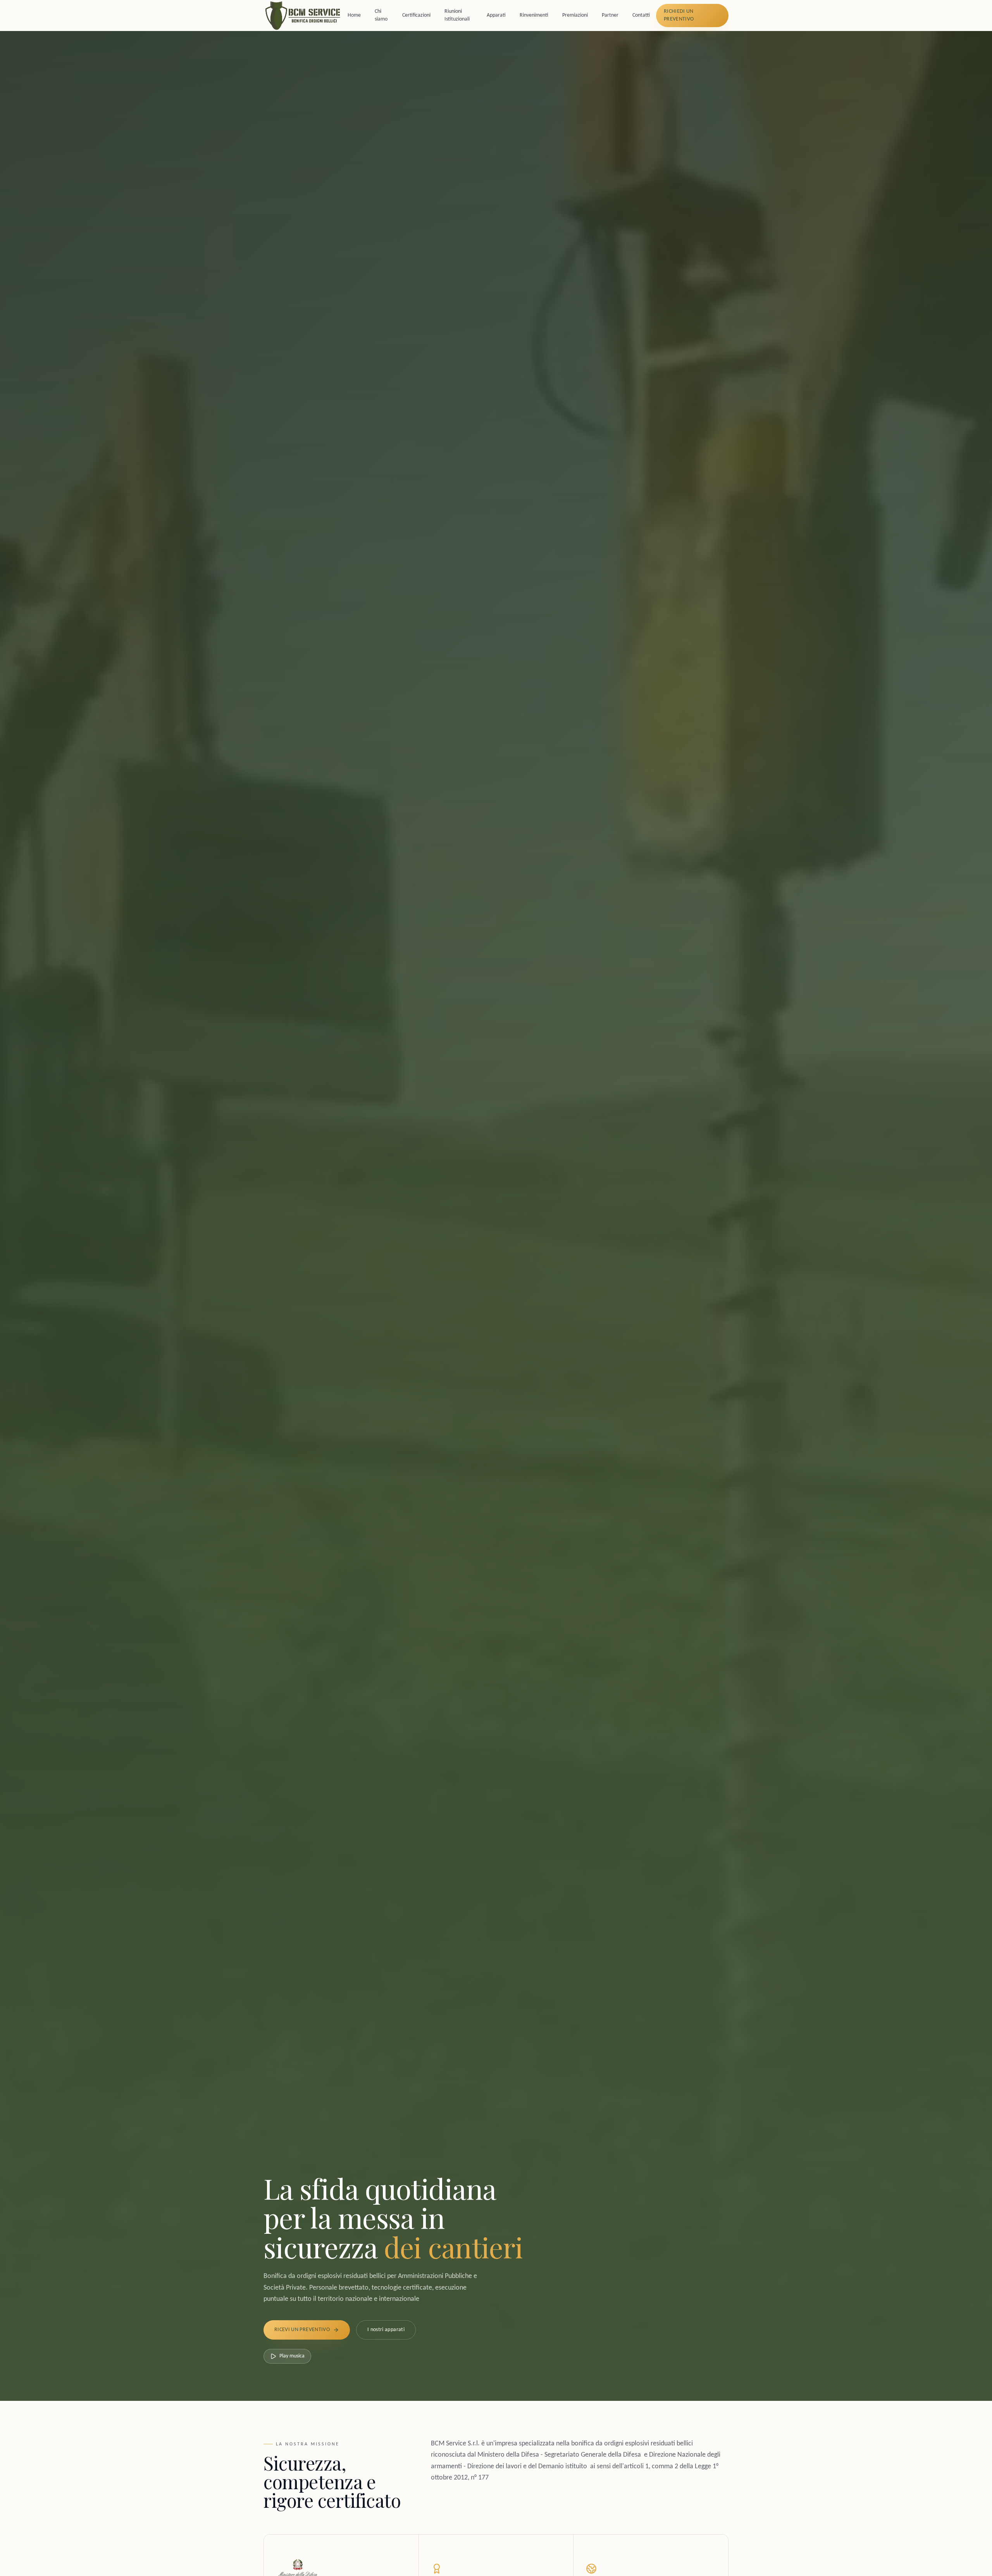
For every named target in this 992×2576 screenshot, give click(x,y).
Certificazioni (416, 15)
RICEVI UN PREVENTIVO (302, 2330)
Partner (610, 15)
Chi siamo (381, 15)
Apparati (496, 15)
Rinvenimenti (534, 15)
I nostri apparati (386, 2330)
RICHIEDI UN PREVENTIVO (679, 15)
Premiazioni (575, 15)
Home (354, 15)
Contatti (641, 15)
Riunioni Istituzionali (457, 15)
